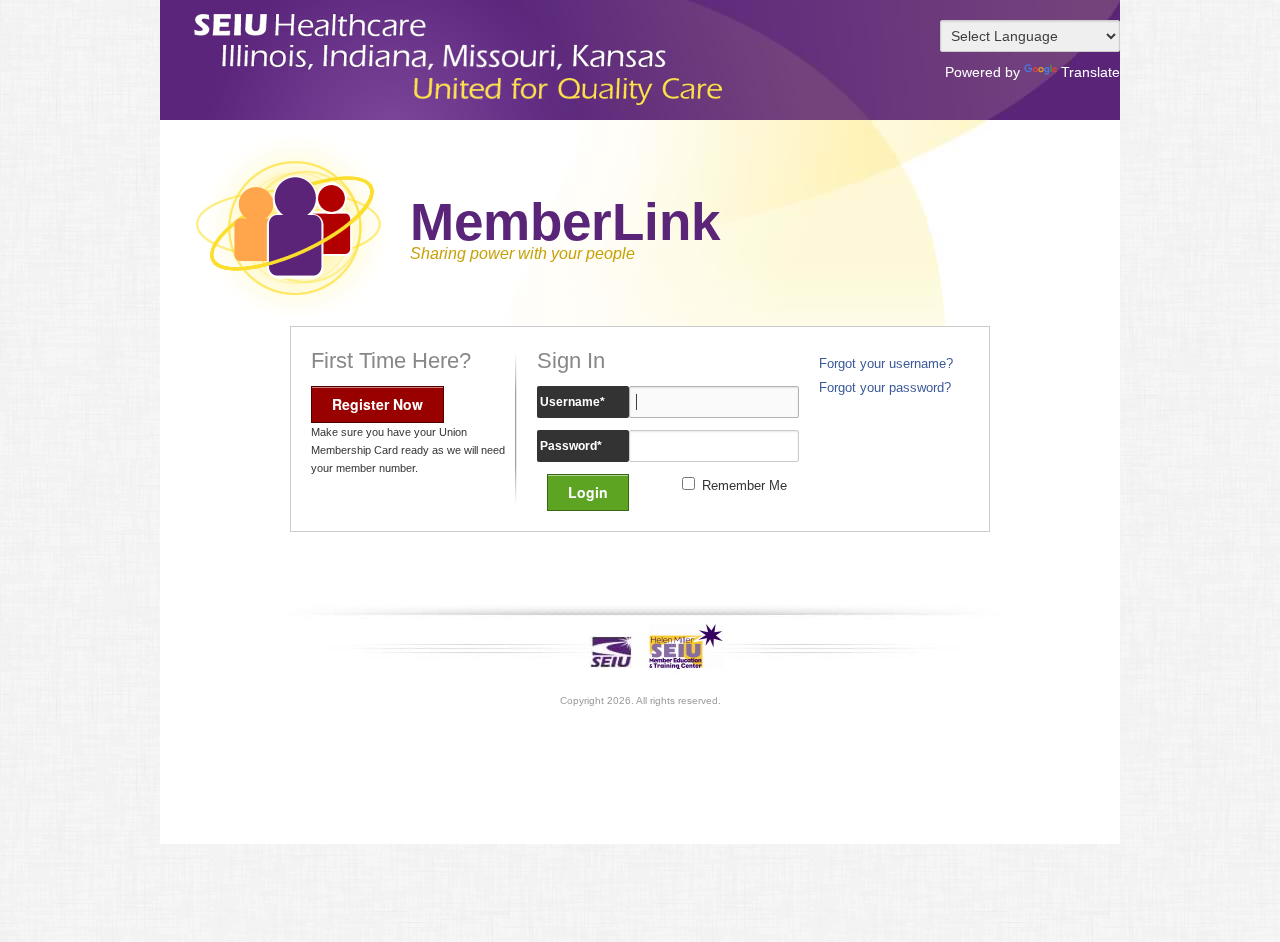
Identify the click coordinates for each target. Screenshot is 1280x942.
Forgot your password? (885, 388)
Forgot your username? (886, 364)
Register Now (377, 404)
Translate (1090, 72)
